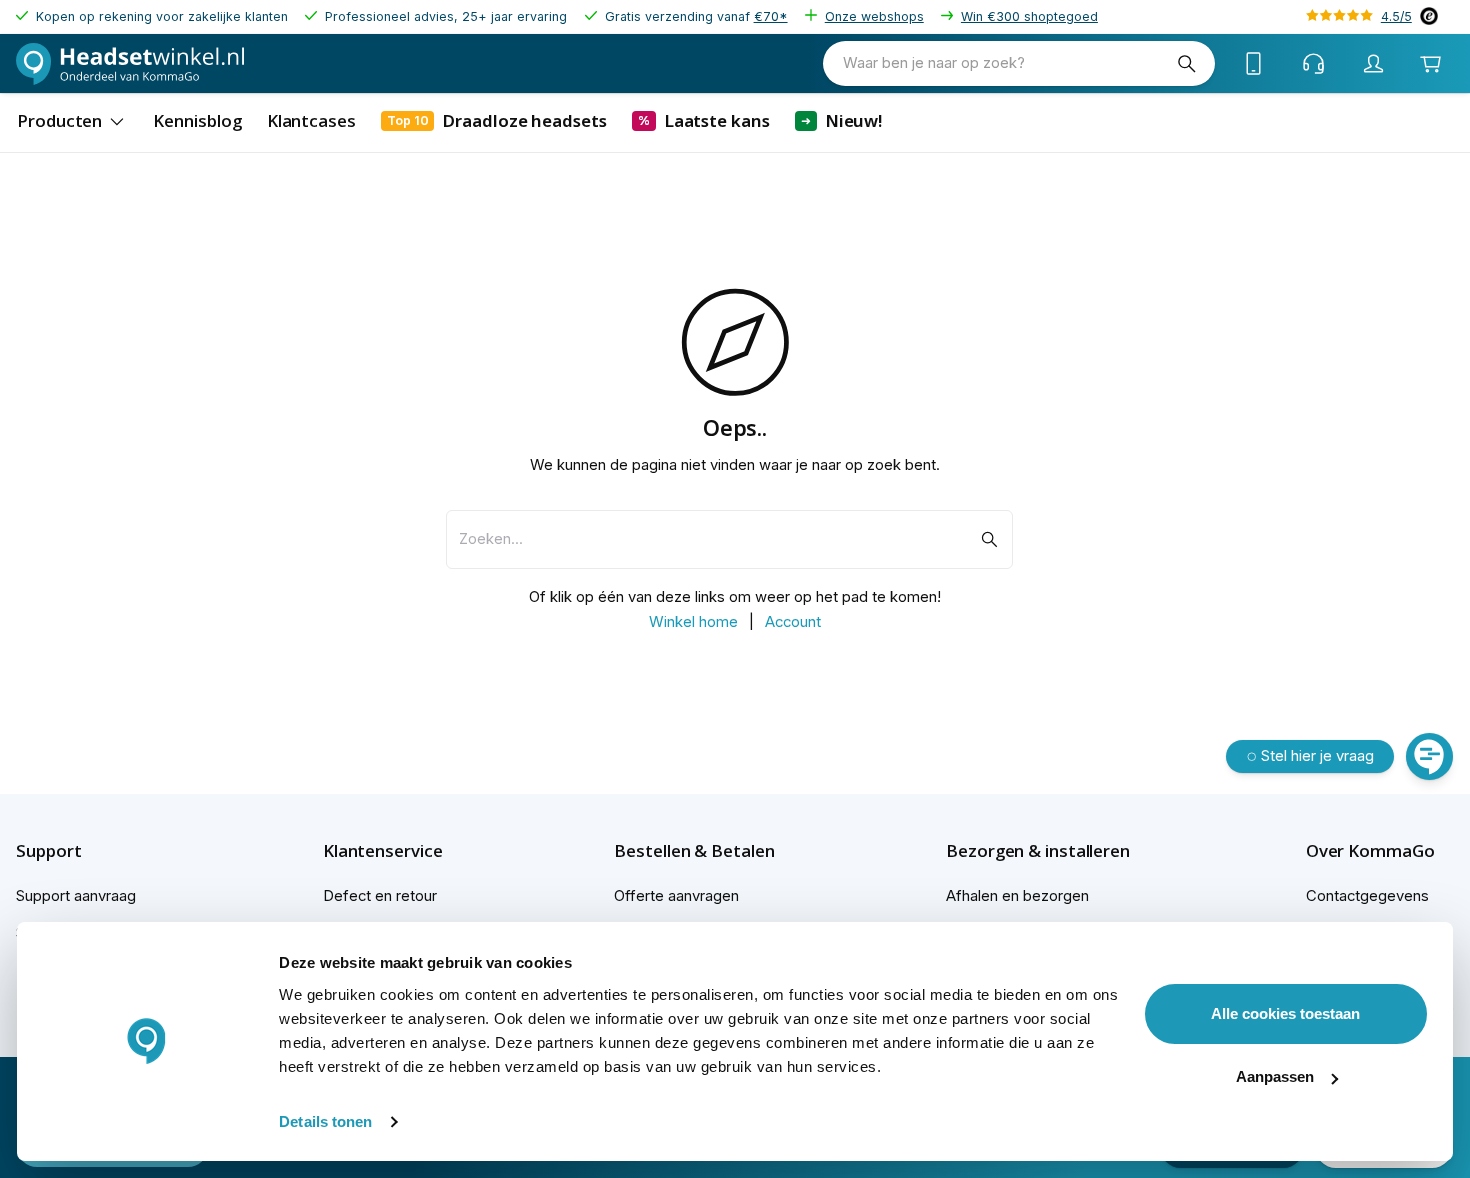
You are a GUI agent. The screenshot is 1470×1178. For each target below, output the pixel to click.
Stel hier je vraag (1317, 756)
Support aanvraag (76, 896)
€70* (771, 16)
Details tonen (325, 1121)
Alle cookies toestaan (1285, 1013)
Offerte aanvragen (676, 896)
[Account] (1374, 64)
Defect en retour (380, 896)
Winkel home (693, 622)
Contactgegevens (1367, 896)
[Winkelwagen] (1430, 63)
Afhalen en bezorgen (1017, 896)
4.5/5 (1396, 16)
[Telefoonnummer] (1254, 64)
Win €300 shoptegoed (1029, 16)
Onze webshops (874, 16)
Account (793, 622)
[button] (83, 851)
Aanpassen (1275, 1076)
